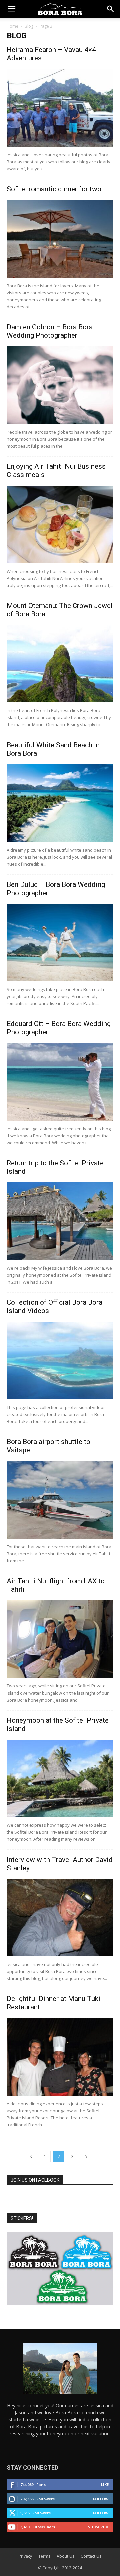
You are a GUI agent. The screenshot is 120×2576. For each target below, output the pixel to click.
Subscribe (98, 2527)
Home (12, 26)
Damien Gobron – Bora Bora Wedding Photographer (50, 331)
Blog (29, 26)
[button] (11, 9)
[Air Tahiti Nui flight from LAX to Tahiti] (60, 1639)
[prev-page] (31, 2157)
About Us (65, 2556)
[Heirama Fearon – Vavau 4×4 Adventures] (60, 108)
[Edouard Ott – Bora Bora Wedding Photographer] (60, 1082)
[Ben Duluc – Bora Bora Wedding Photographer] (60, 943)
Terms (44, 2556)
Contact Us (91, 2556)
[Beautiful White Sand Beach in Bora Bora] (60, 803)
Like (105, 2485)
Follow (101, 2499)
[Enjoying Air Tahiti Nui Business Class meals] (60, 524)
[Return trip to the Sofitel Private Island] (60, 1221)
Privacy (25, 2556)
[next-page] (86, 2157)
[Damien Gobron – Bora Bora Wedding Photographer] (60, 385)
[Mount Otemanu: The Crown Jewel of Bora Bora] (60, 664)
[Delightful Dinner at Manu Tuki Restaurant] (60, 2057)
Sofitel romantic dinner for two (54, 189)
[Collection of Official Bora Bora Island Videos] (60, 1360)
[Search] (111, 9)
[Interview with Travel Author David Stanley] (60, 1918)
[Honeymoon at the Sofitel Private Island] (60, 1778)
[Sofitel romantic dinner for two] (60, 239)
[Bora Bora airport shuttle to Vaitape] (60, 1500)
